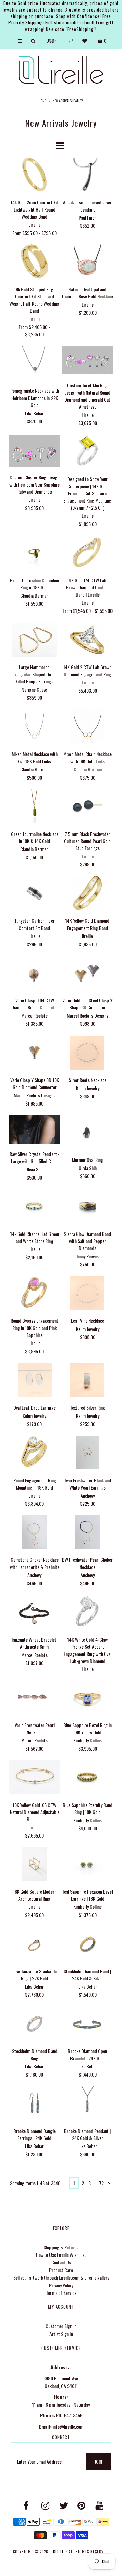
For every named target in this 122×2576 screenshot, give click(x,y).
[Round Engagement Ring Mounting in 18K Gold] (35, 1453)
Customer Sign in (61, 2326)
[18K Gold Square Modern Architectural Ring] (35, 1865)
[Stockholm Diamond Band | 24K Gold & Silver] (87, 1945)
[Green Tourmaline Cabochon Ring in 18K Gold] (35, 554)
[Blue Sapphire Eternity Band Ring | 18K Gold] (87, 1778)
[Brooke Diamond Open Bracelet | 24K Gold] (87, 2024)
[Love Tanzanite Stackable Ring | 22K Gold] (35, 1945)
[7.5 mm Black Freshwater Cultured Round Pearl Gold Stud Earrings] (87, 807)
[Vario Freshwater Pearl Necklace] (35, 1698)
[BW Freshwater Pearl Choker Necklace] (87, 1533)
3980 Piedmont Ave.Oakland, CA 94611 (61, 2382)
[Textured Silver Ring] (87, 1381)
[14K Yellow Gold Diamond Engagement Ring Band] (87, 894)
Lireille (57, 2552)
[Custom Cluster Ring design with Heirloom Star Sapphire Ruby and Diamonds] (35, 452)
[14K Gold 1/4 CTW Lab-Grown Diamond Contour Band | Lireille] (87, 554)
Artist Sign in (61, 2334)
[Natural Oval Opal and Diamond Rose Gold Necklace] (87, 262)
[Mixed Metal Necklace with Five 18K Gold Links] (35, 727)
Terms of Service (61, 2293)
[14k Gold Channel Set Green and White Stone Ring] (35, 1207)
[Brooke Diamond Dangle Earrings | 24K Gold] (35, 2104)
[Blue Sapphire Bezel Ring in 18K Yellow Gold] (87, 1698)
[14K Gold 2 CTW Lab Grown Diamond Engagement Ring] (87, 641)
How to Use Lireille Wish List (61, 2255)
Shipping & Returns (61, 2247)
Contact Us (61, 2262)
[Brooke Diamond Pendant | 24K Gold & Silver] (87, 2104)
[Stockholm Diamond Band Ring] (35, 2024)
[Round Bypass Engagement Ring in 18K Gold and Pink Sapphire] (35, 1294)
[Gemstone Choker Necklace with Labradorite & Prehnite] (35, 1533)
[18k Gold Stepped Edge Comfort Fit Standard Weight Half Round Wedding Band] (35, 262)
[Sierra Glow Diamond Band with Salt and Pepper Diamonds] (87, 1207)
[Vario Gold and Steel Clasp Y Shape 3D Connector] (87, 974)
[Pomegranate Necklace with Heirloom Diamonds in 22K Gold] (35, 364)
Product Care (61, 2270)
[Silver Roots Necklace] (87, 1053)
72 (101, 2183)
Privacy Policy (61, 2285)
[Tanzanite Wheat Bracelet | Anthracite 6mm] (35, 1613)
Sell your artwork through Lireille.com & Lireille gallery (61, 2277)
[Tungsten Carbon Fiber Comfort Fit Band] (35, 894)
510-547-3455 (69, 2415)
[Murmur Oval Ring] (87, 1133)
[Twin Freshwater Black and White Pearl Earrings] (87, 1453)
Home (42, 101)
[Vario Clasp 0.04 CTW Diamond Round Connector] (35, 974)
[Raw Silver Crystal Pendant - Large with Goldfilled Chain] (35, 1130)
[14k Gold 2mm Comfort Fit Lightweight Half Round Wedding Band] (35, 175)
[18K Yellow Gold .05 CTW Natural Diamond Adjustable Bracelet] (35, 1778)
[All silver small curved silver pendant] (87, 175)
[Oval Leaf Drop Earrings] (35, 1381)
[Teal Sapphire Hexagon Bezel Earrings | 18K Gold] (87, 1865)
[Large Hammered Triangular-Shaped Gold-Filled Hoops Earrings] (35, 641)
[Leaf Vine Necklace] (87, 1294)
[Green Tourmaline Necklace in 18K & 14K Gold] (35, 807)
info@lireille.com (68, 2426)
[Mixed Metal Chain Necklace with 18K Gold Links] (87, 727)
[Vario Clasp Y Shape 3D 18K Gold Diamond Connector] (35, 1053)
